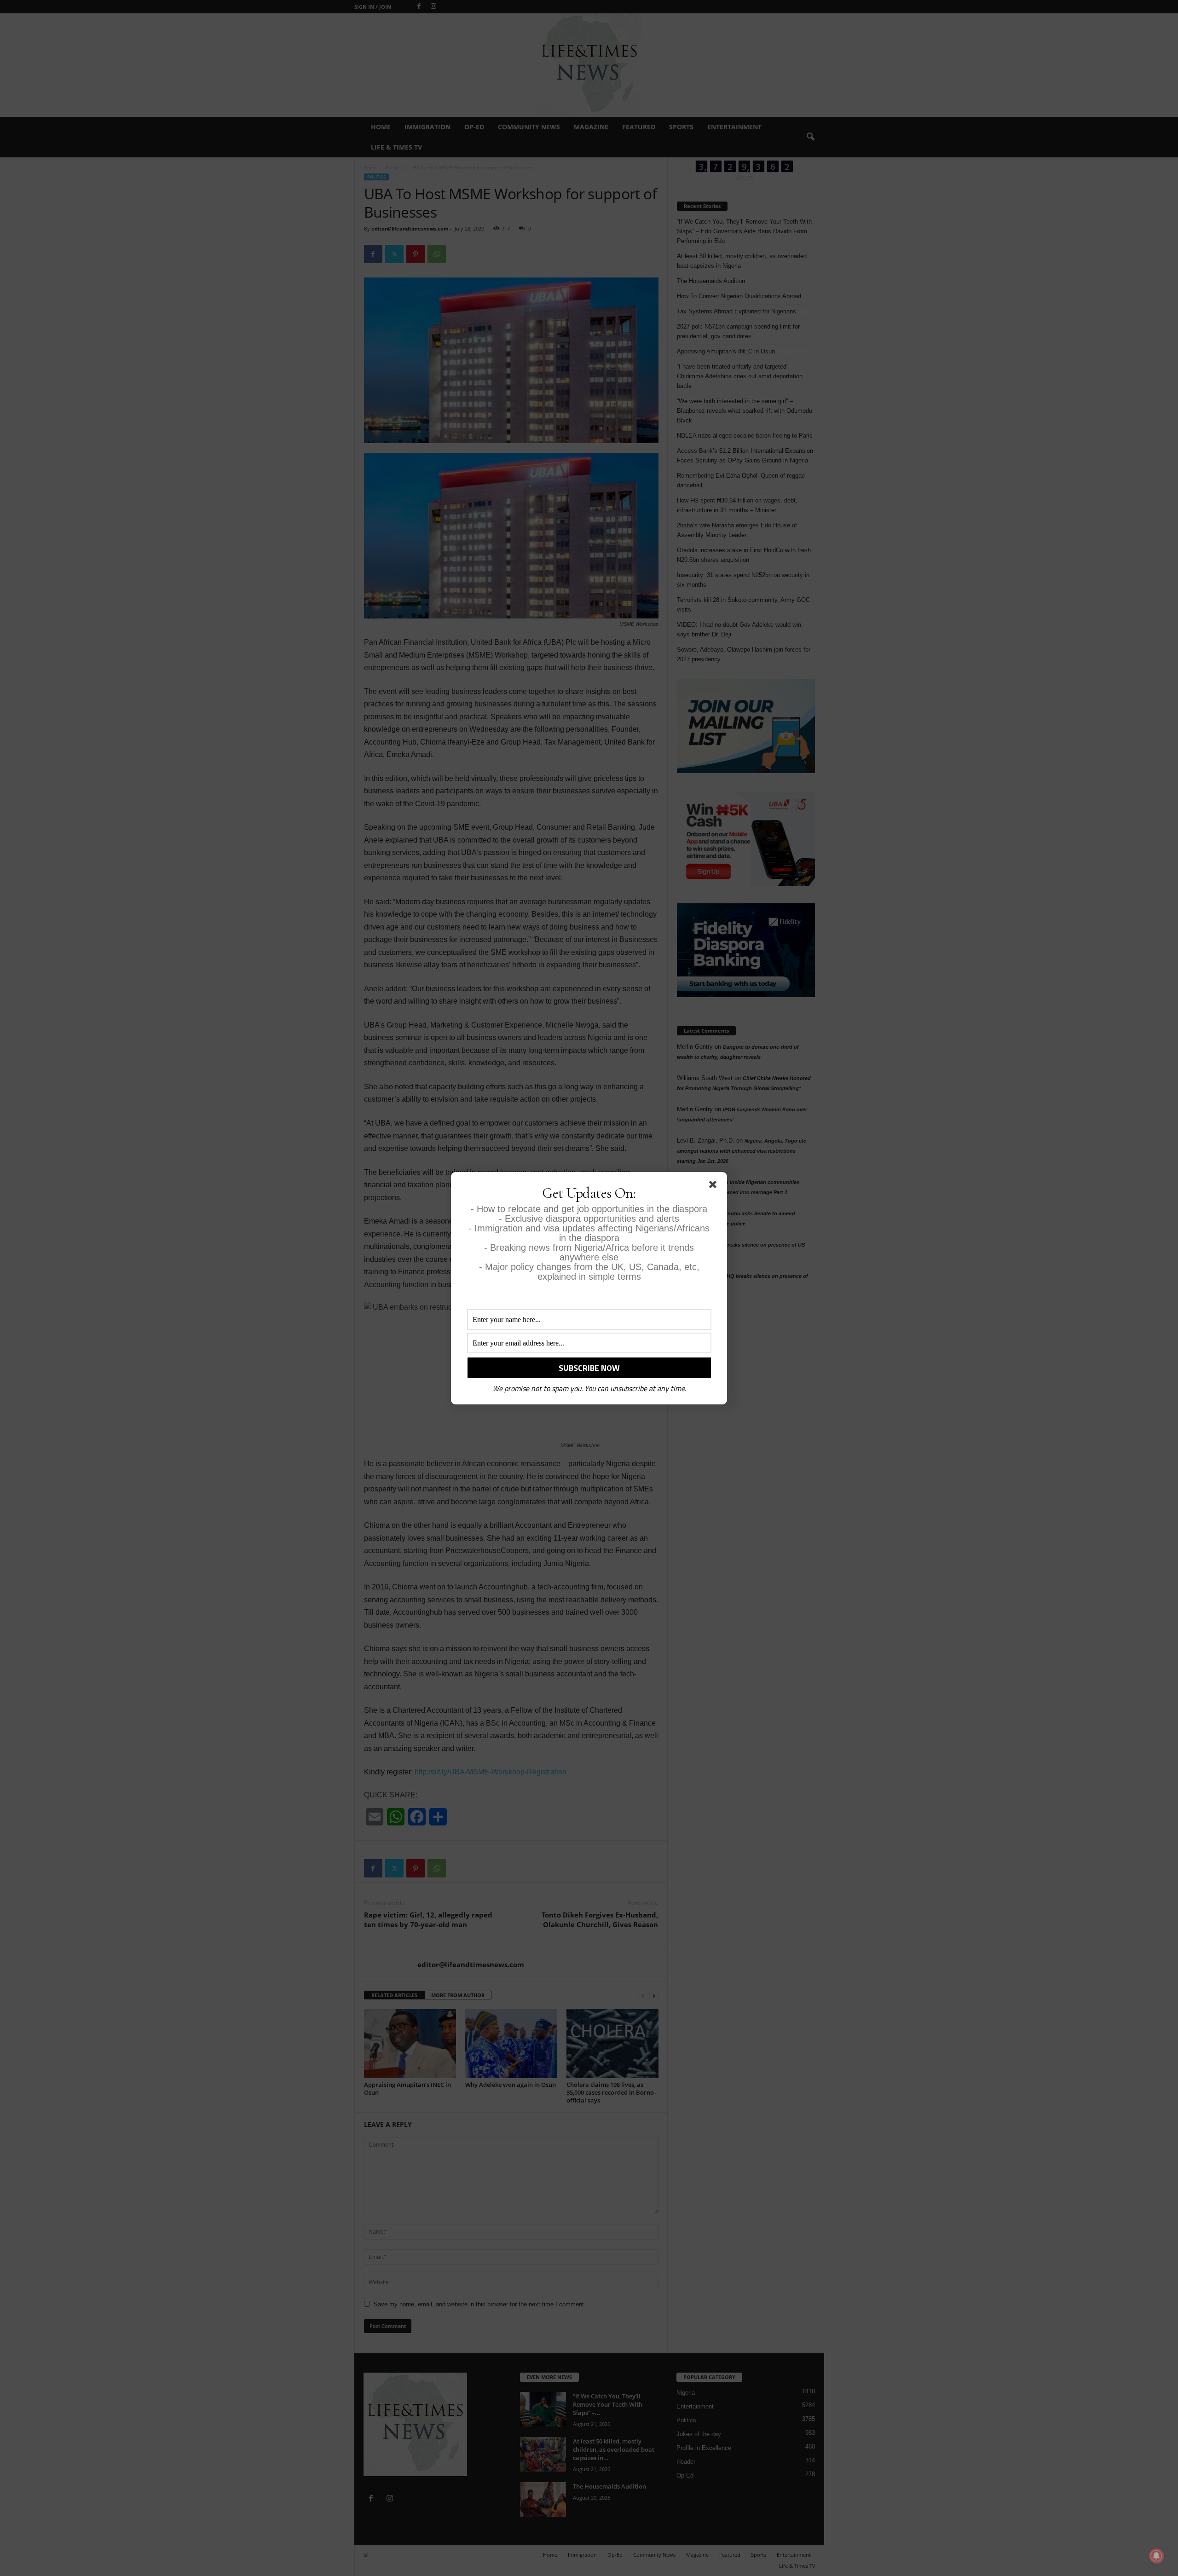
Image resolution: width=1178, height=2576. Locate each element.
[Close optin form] (715, 1186)
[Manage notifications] (1156, 2556)
